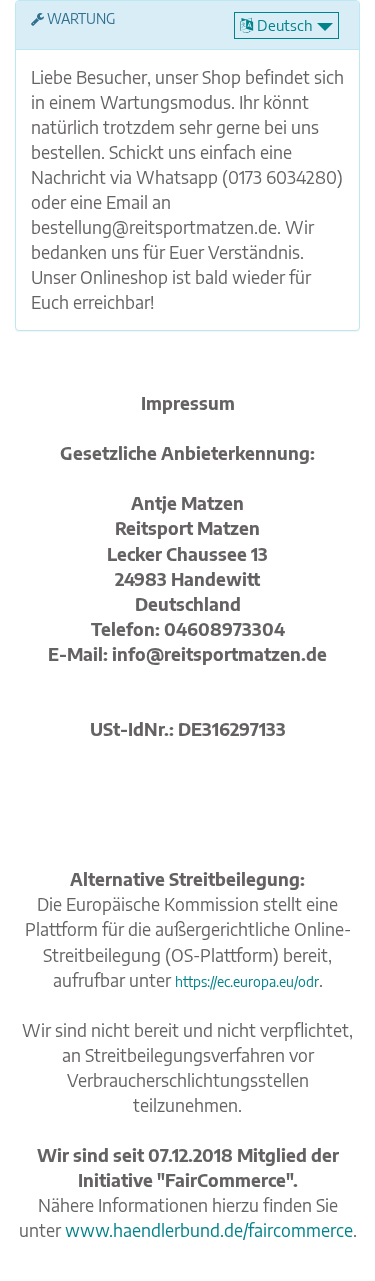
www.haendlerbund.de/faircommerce (209, 1230)
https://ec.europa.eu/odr (247, 981)
